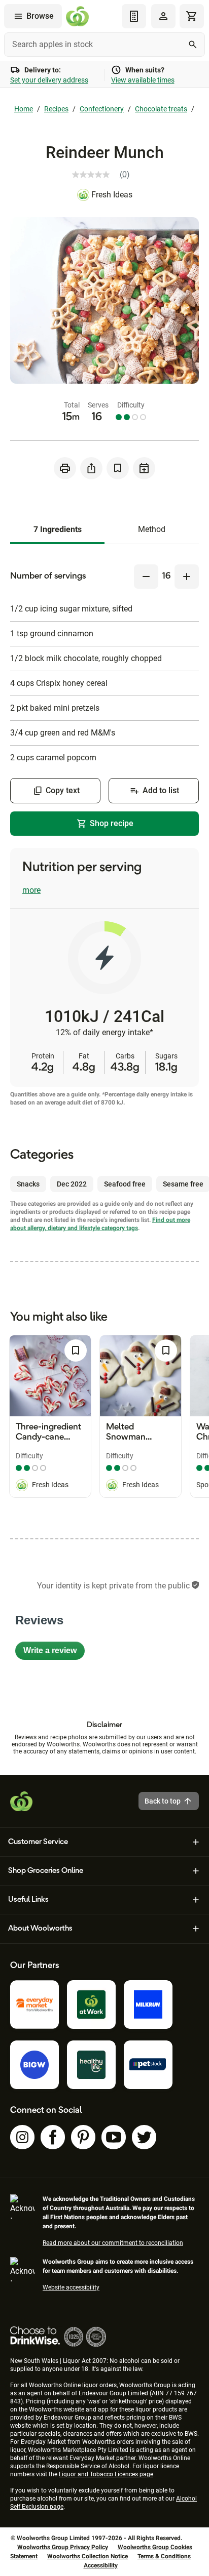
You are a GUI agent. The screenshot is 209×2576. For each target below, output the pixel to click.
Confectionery (102, 109)
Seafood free (125, 1184)
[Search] (193, 45)
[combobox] (104, 45)
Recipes (56, 109)
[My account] (163, 16)
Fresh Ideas (112, 195)
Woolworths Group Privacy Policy (63, 2547)
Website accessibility (71, 2287)
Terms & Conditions (164, 2556)
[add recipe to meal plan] (144, 468)
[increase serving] (187, 577)
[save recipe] (118, 468)
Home (24, 109)
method (152, 529)
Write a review (54, 1653)
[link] (105, 175)
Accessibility (101, 2565)
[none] (163, 16)
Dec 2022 (72, 1184)
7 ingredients (58, 529)
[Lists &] (134, 16)
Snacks (28, 1184)
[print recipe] (65, 468)
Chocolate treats (161, 109)
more (31, 890)
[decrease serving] (146, 577)
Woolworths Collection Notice (88, 2556)
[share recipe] (91, 468)
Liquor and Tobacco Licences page (106, 2474)
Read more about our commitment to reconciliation (113, 2243)
